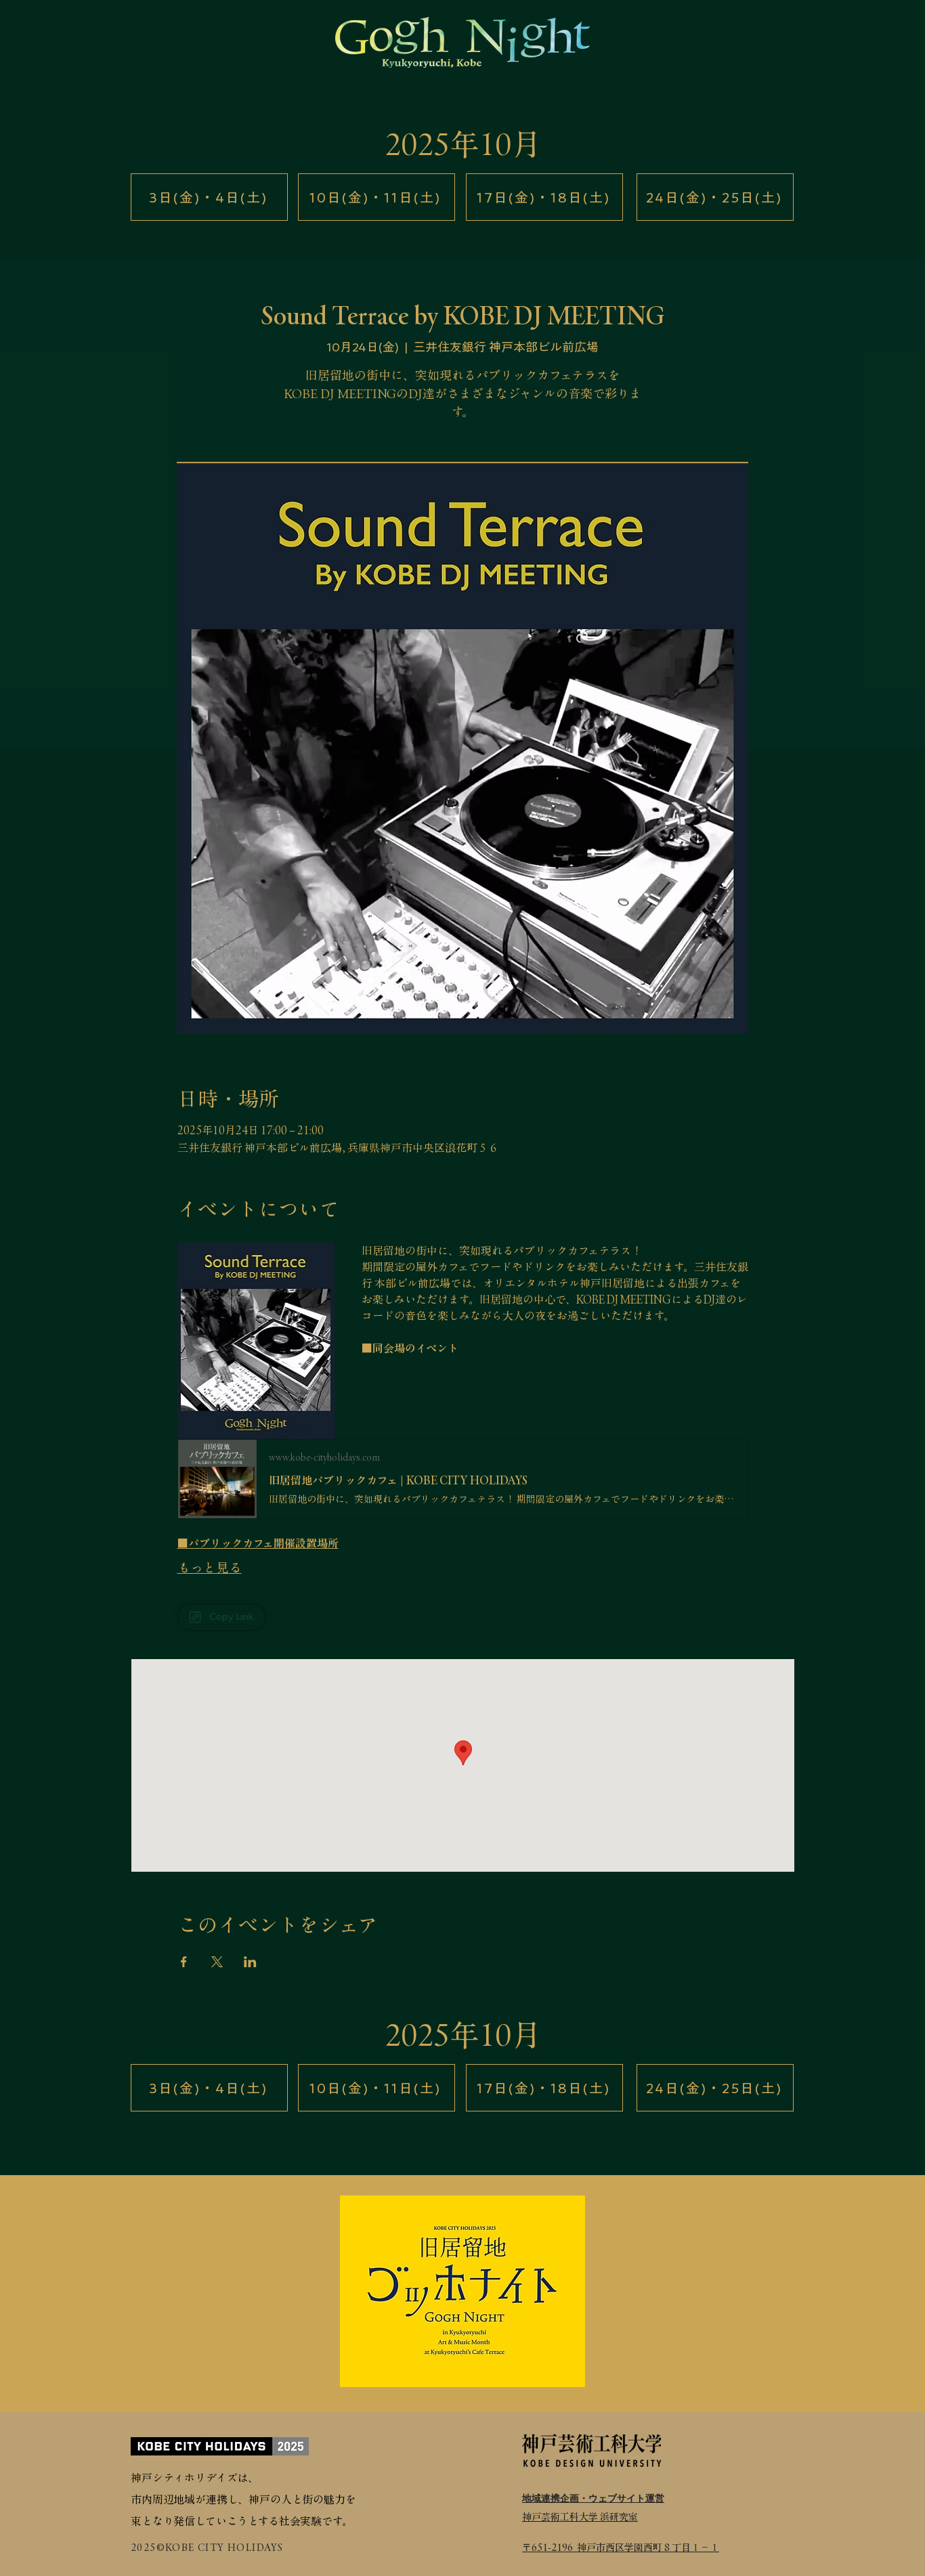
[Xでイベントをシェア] (217, 1962)
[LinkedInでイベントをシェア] (250, 1962)
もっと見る (210, 1567)
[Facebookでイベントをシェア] (184, 1962)
